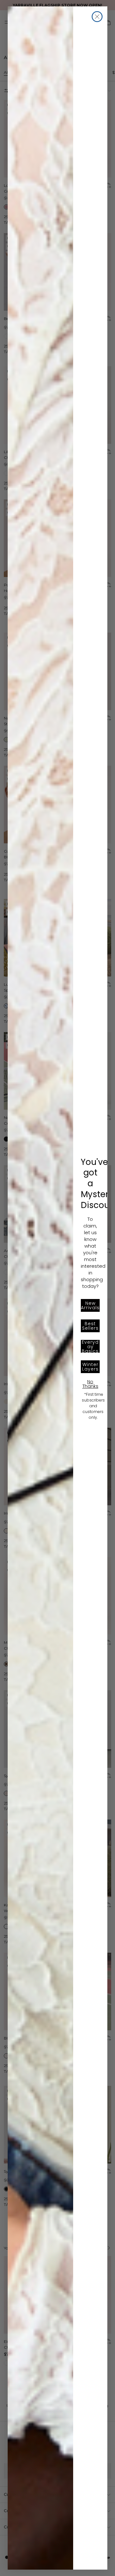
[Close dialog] (97, 17)
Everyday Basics (90, 1346)
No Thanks (90, 1384)
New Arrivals (90, 1305)
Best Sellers (90, 1326)
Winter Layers (90, 1367)
